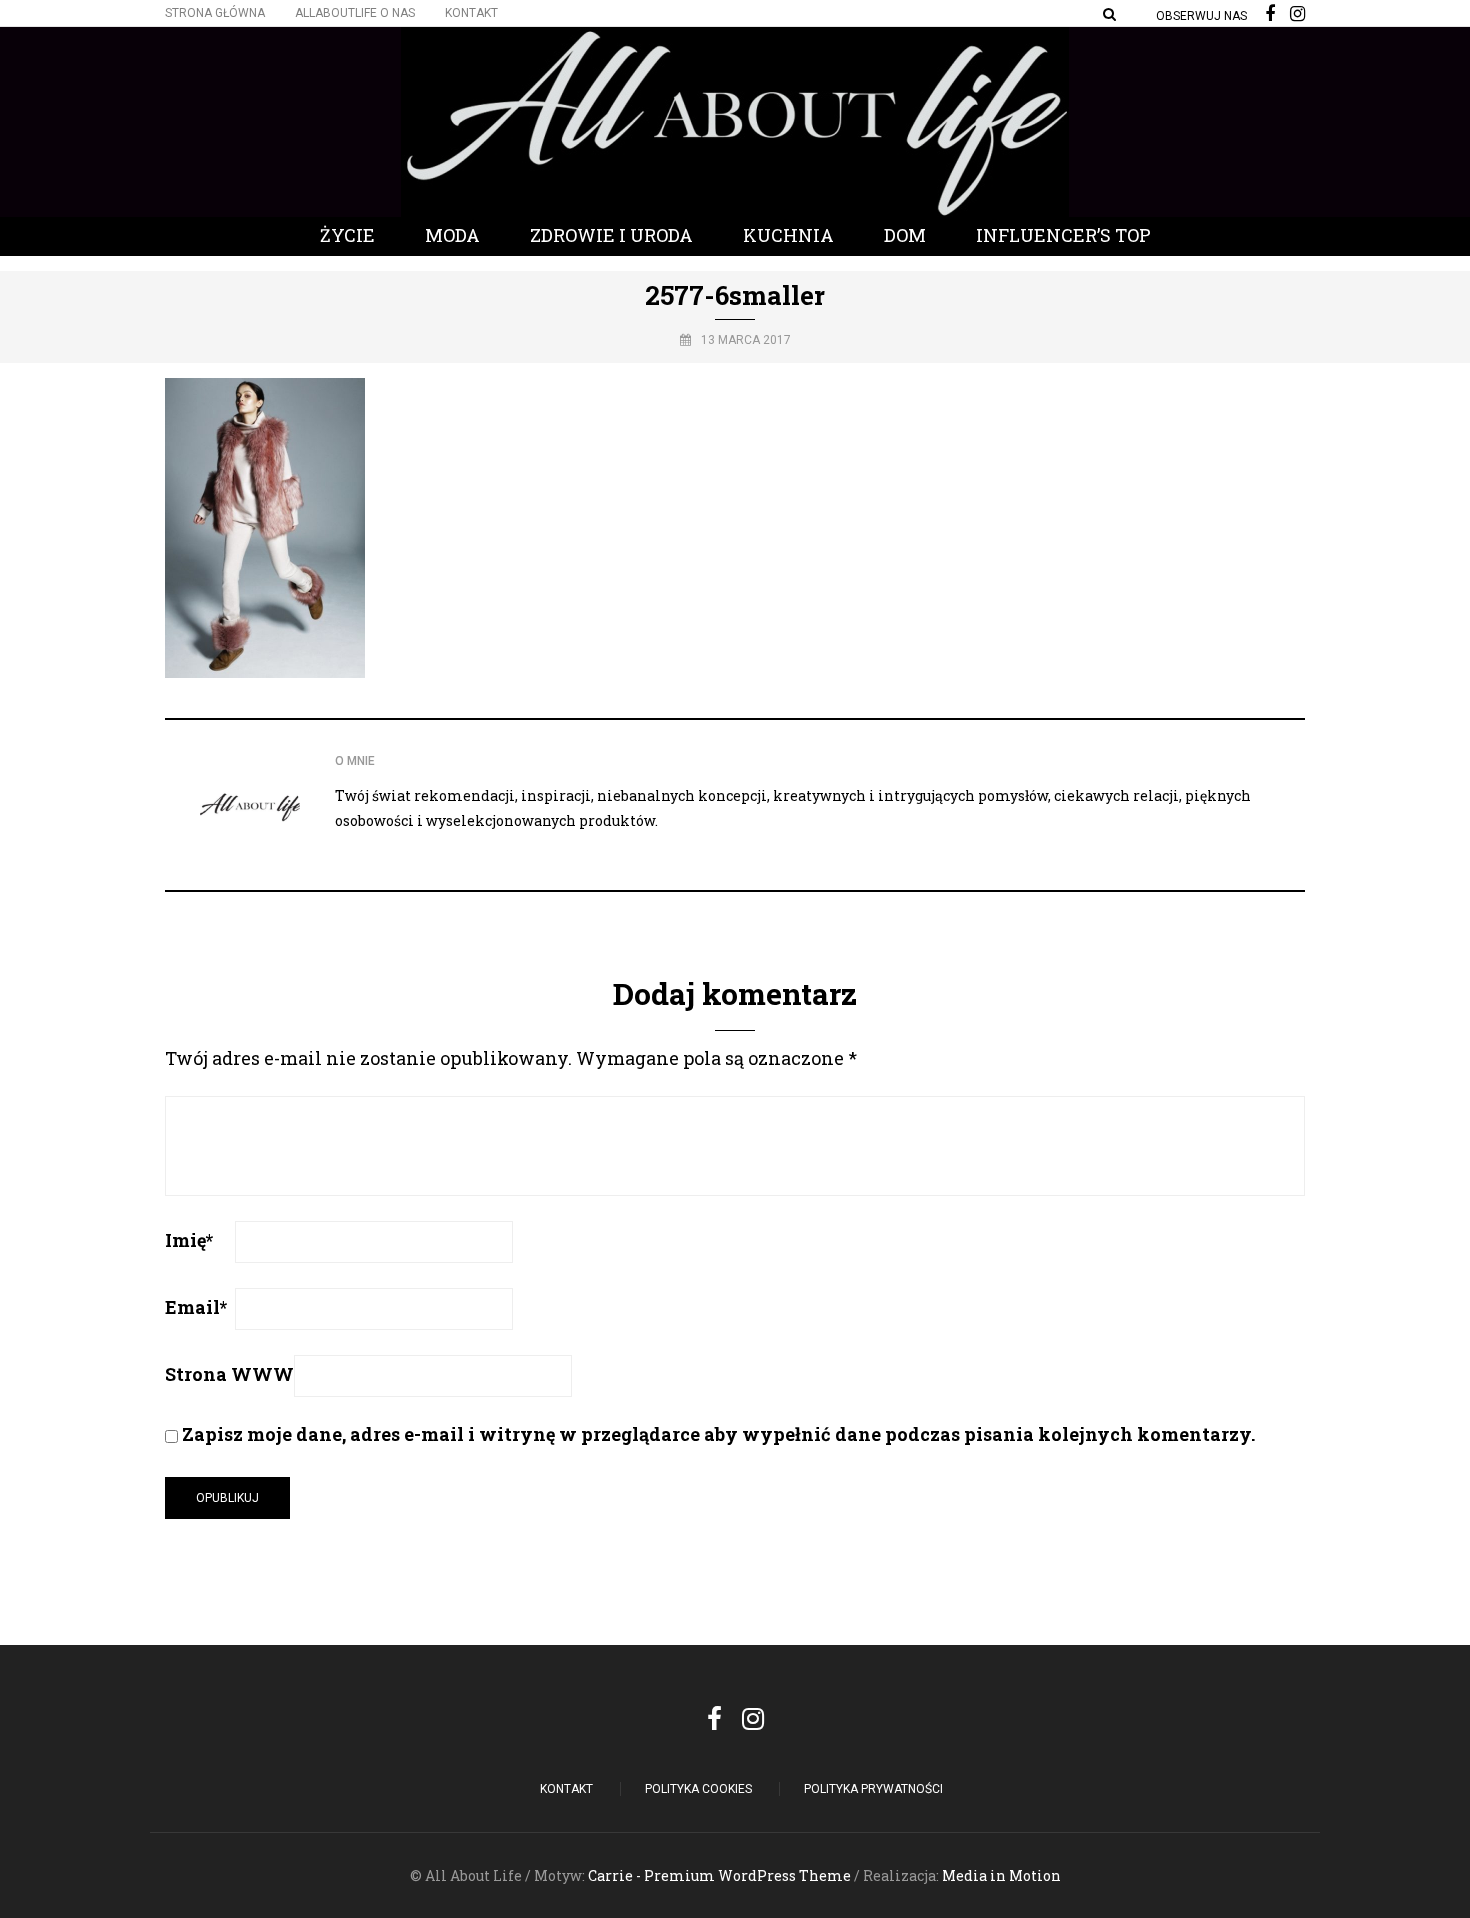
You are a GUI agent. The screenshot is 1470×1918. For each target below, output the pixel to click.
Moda (452, 235)
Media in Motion (1001, 1875)
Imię (189, 1240)
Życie (347, 235)
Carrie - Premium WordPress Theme (719, 1875)
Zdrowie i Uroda (611, 235)
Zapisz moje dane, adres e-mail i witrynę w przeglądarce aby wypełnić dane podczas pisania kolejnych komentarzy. (718, 1434)
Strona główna (215, 13)
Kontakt (471, 13)
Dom (905, 235)
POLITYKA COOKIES (698, 1789)
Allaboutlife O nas (355, 13)
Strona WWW (229, 1374)
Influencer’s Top (1063, 235)
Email (196, 1307)
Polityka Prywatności (873, 1789)
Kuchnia (788, 235)
